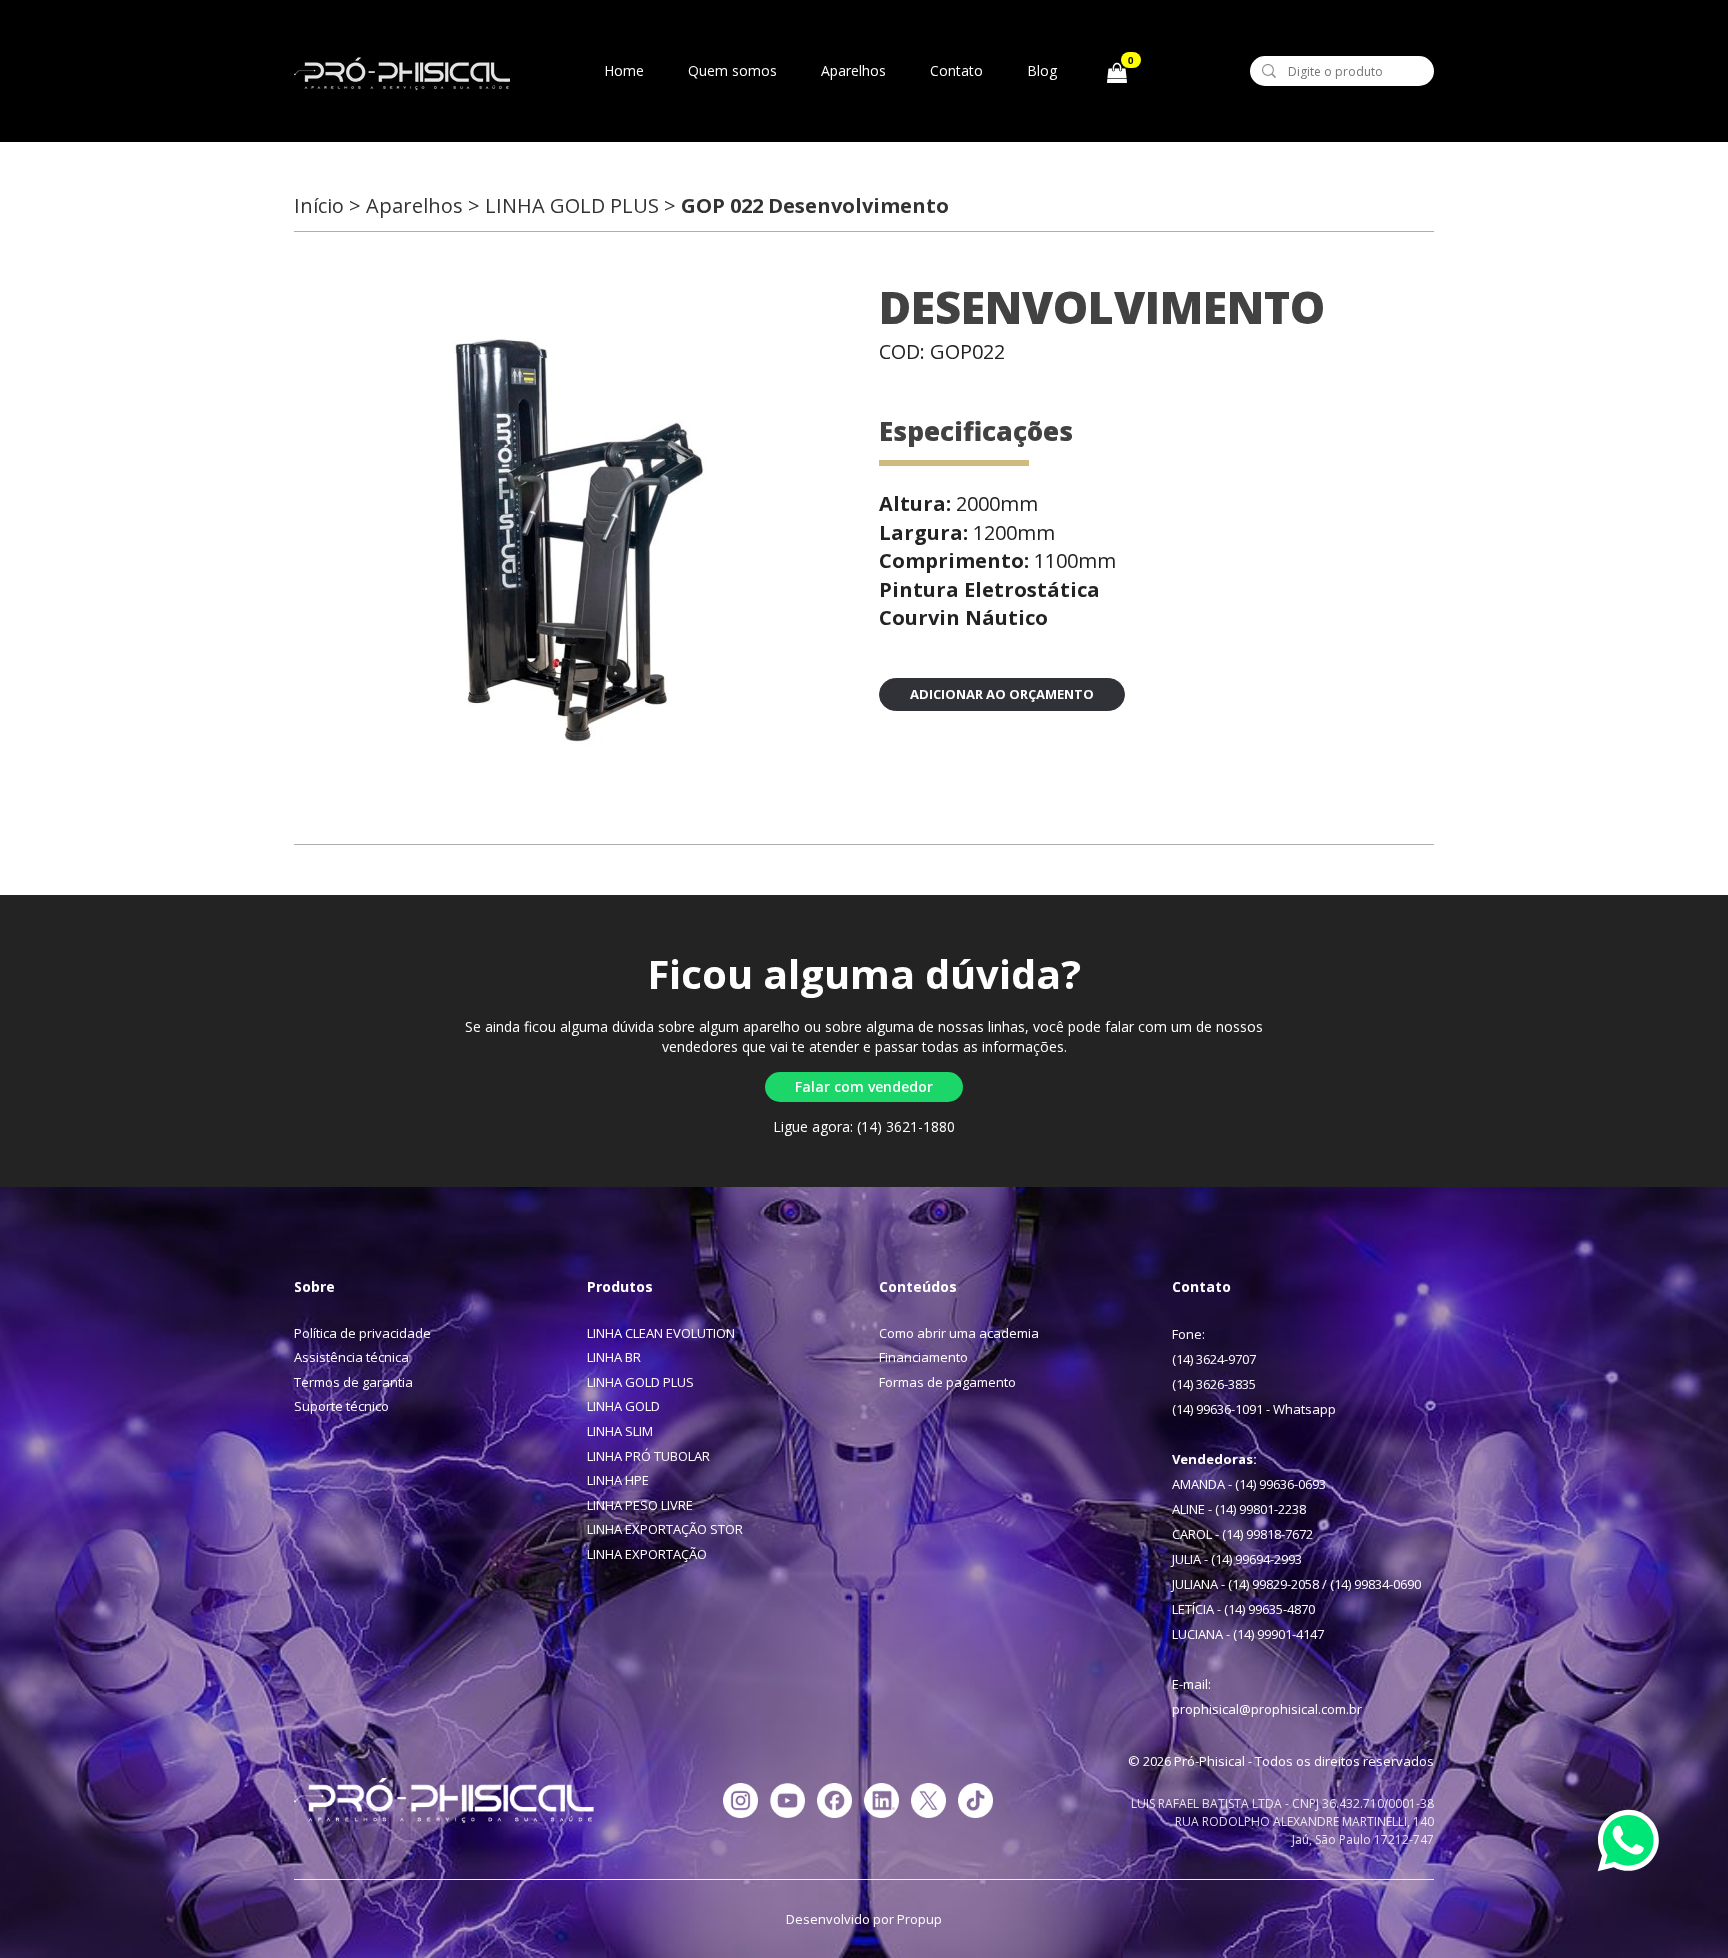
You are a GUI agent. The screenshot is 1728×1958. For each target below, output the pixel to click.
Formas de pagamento (947, 1382)
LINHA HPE (618, 1480)
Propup (919, 1919)
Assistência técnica (351, 1357)
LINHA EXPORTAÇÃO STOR (665, 1529)
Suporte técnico (341, 1406)
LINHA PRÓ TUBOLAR (648, 1456)
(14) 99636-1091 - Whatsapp (1254, 1409)
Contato (956, 70)
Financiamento (923, 1357)
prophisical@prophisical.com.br (1267, 1709)
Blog (1042, 70)
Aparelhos (853, 70)
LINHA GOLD (623, 1406)
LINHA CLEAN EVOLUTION (661, 1333)
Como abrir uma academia (959, 1333)
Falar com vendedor (864, 1086)
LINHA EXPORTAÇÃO (647, 1554)
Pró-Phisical (402, 74)
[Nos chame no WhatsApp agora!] (1636, 1848)
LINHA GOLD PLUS (640, 1382)
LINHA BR (614, 1357)
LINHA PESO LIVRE (640, 1505)
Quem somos (732, 70)
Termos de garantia (353, 1382)
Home (624, 70)
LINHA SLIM (620, 1431)
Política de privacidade (362, 1333)
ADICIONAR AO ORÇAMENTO (1002, 694)
